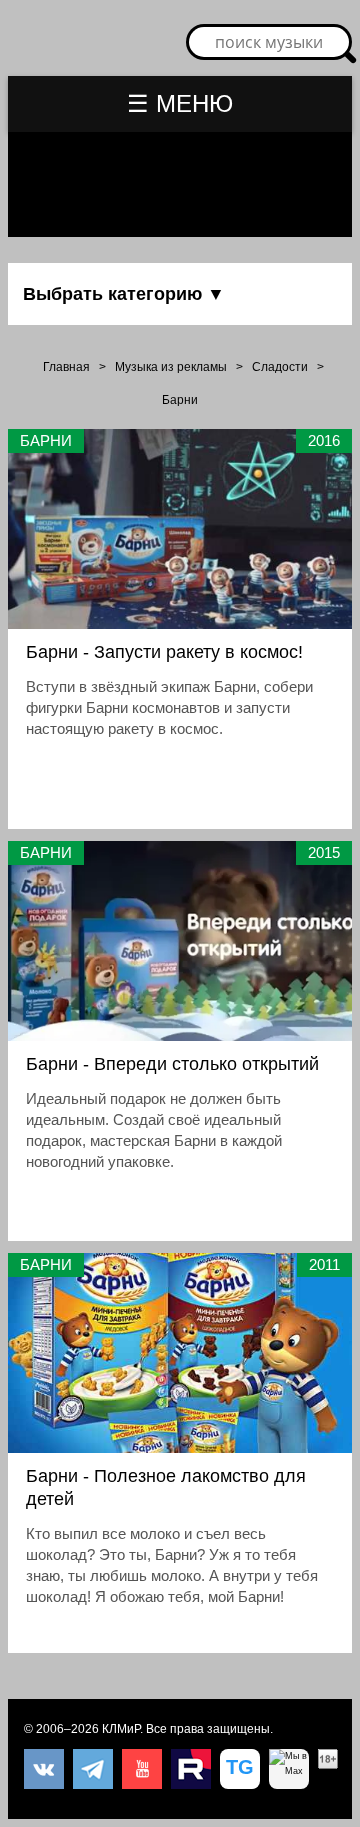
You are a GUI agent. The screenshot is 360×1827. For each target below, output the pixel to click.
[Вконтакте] (44, 1769)
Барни (180, 400)
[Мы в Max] (289, 1769)
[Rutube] (191, 1769)
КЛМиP (121, 1729)
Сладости (280, 367)
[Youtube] (142, 1769)
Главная (66, 367)
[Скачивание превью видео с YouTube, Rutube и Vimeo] (240, 1769)
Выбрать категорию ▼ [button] (124, 294)
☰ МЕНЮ (180, 103)
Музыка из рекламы (171, 367)
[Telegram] (93, 1769)
